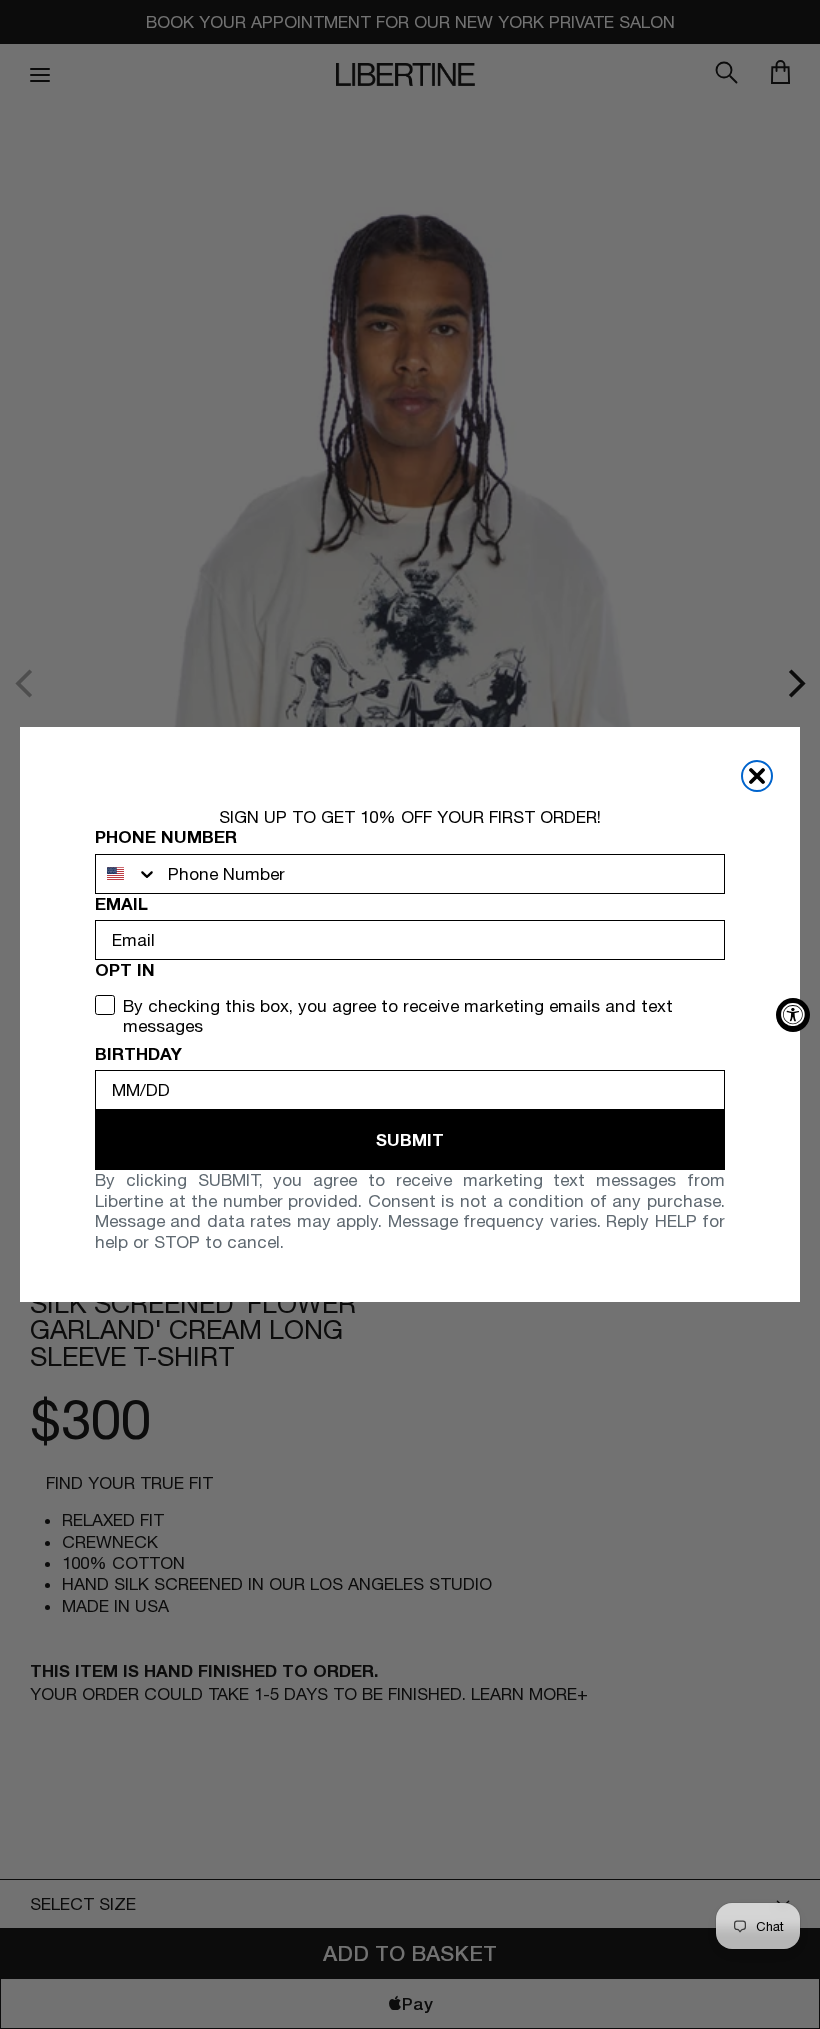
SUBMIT (410, 1139)
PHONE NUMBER (166, 837)
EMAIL (121, 904)
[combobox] (127, 874)
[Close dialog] (757, 776)
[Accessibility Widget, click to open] (793, 1015)
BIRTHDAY (138, 1054)
